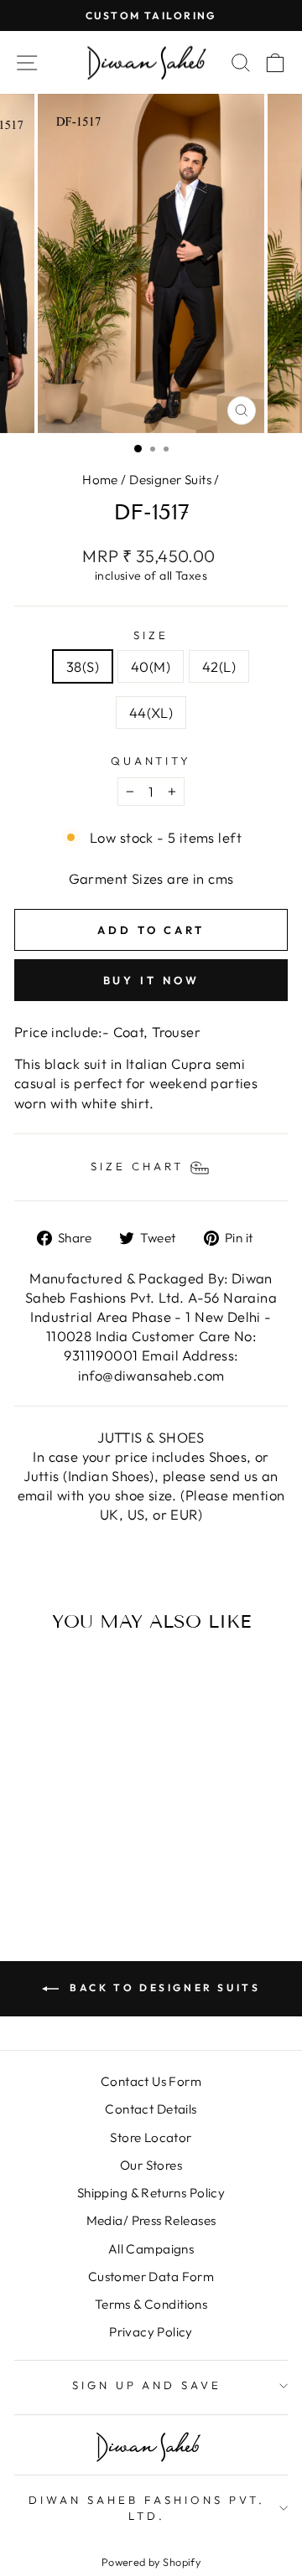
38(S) (83, 666)
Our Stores (151, 2165)
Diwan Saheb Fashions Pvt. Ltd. (146, 2508)
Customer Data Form (151, 2277)
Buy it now (151, 980)
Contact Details (151, 2109)
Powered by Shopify (151, 2562)
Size (151, 635)
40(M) (151, 666)
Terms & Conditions (151, 2304)
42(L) (219, 666)
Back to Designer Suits (163, 1987)
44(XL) (151, 712)
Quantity (151, 761)
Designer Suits (170, 480)
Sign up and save (147, 2385)
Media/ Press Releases (151, 2220)
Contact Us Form (151, 2081)
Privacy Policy (151, 2332)
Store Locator (151, 2137)
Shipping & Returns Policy (151, 2193)
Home (100, 480)
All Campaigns (151, 2249)
